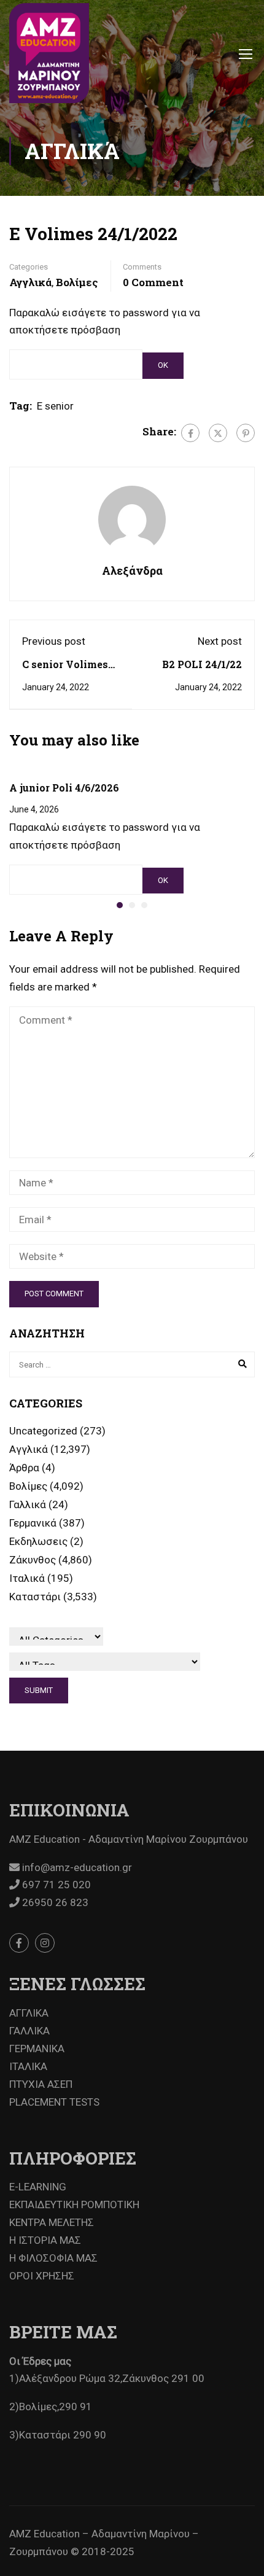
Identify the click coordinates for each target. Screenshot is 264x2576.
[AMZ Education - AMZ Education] (49, 53)
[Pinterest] (246, 433)
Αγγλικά (30, 282)
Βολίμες (77, 282)
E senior (55, 406)
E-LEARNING (38, 2187)
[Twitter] (218, 433)
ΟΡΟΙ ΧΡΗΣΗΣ (42, 2276)
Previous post (54, 641)
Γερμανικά (33, 1523)
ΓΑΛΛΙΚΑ (29, 2031)
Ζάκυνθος (33, 1560)
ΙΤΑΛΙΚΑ (28, 2066)
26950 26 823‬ (54, 1902)
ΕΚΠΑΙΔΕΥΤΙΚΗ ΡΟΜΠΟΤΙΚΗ (74, 2204)
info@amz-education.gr (76, 1867)
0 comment (153, 282)
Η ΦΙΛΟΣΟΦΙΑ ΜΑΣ (53, 2258)
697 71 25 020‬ (55, 1885)
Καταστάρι (35, 1597)
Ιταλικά (27, 1578)
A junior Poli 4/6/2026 (64, 788)
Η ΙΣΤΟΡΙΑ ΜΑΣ (45, 2240)
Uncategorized (43, 1431)
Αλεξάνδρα (132, 570)
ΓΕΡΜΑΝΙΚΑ (37, 2049)
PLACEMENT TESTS (54, 2102)
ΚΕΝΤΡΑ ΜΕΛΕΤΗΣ (52, 2222)
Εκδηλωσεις (38, 1541)
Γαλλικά (28, 1504)
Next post (220, 641)
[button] (120, 905)
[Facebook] (190, 433)
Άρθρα (24, 1468)
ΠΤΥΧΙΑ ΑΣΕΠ (41, 2084)
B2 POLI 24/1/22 (202, 664)
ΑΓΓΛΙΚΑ (29, 2013)
